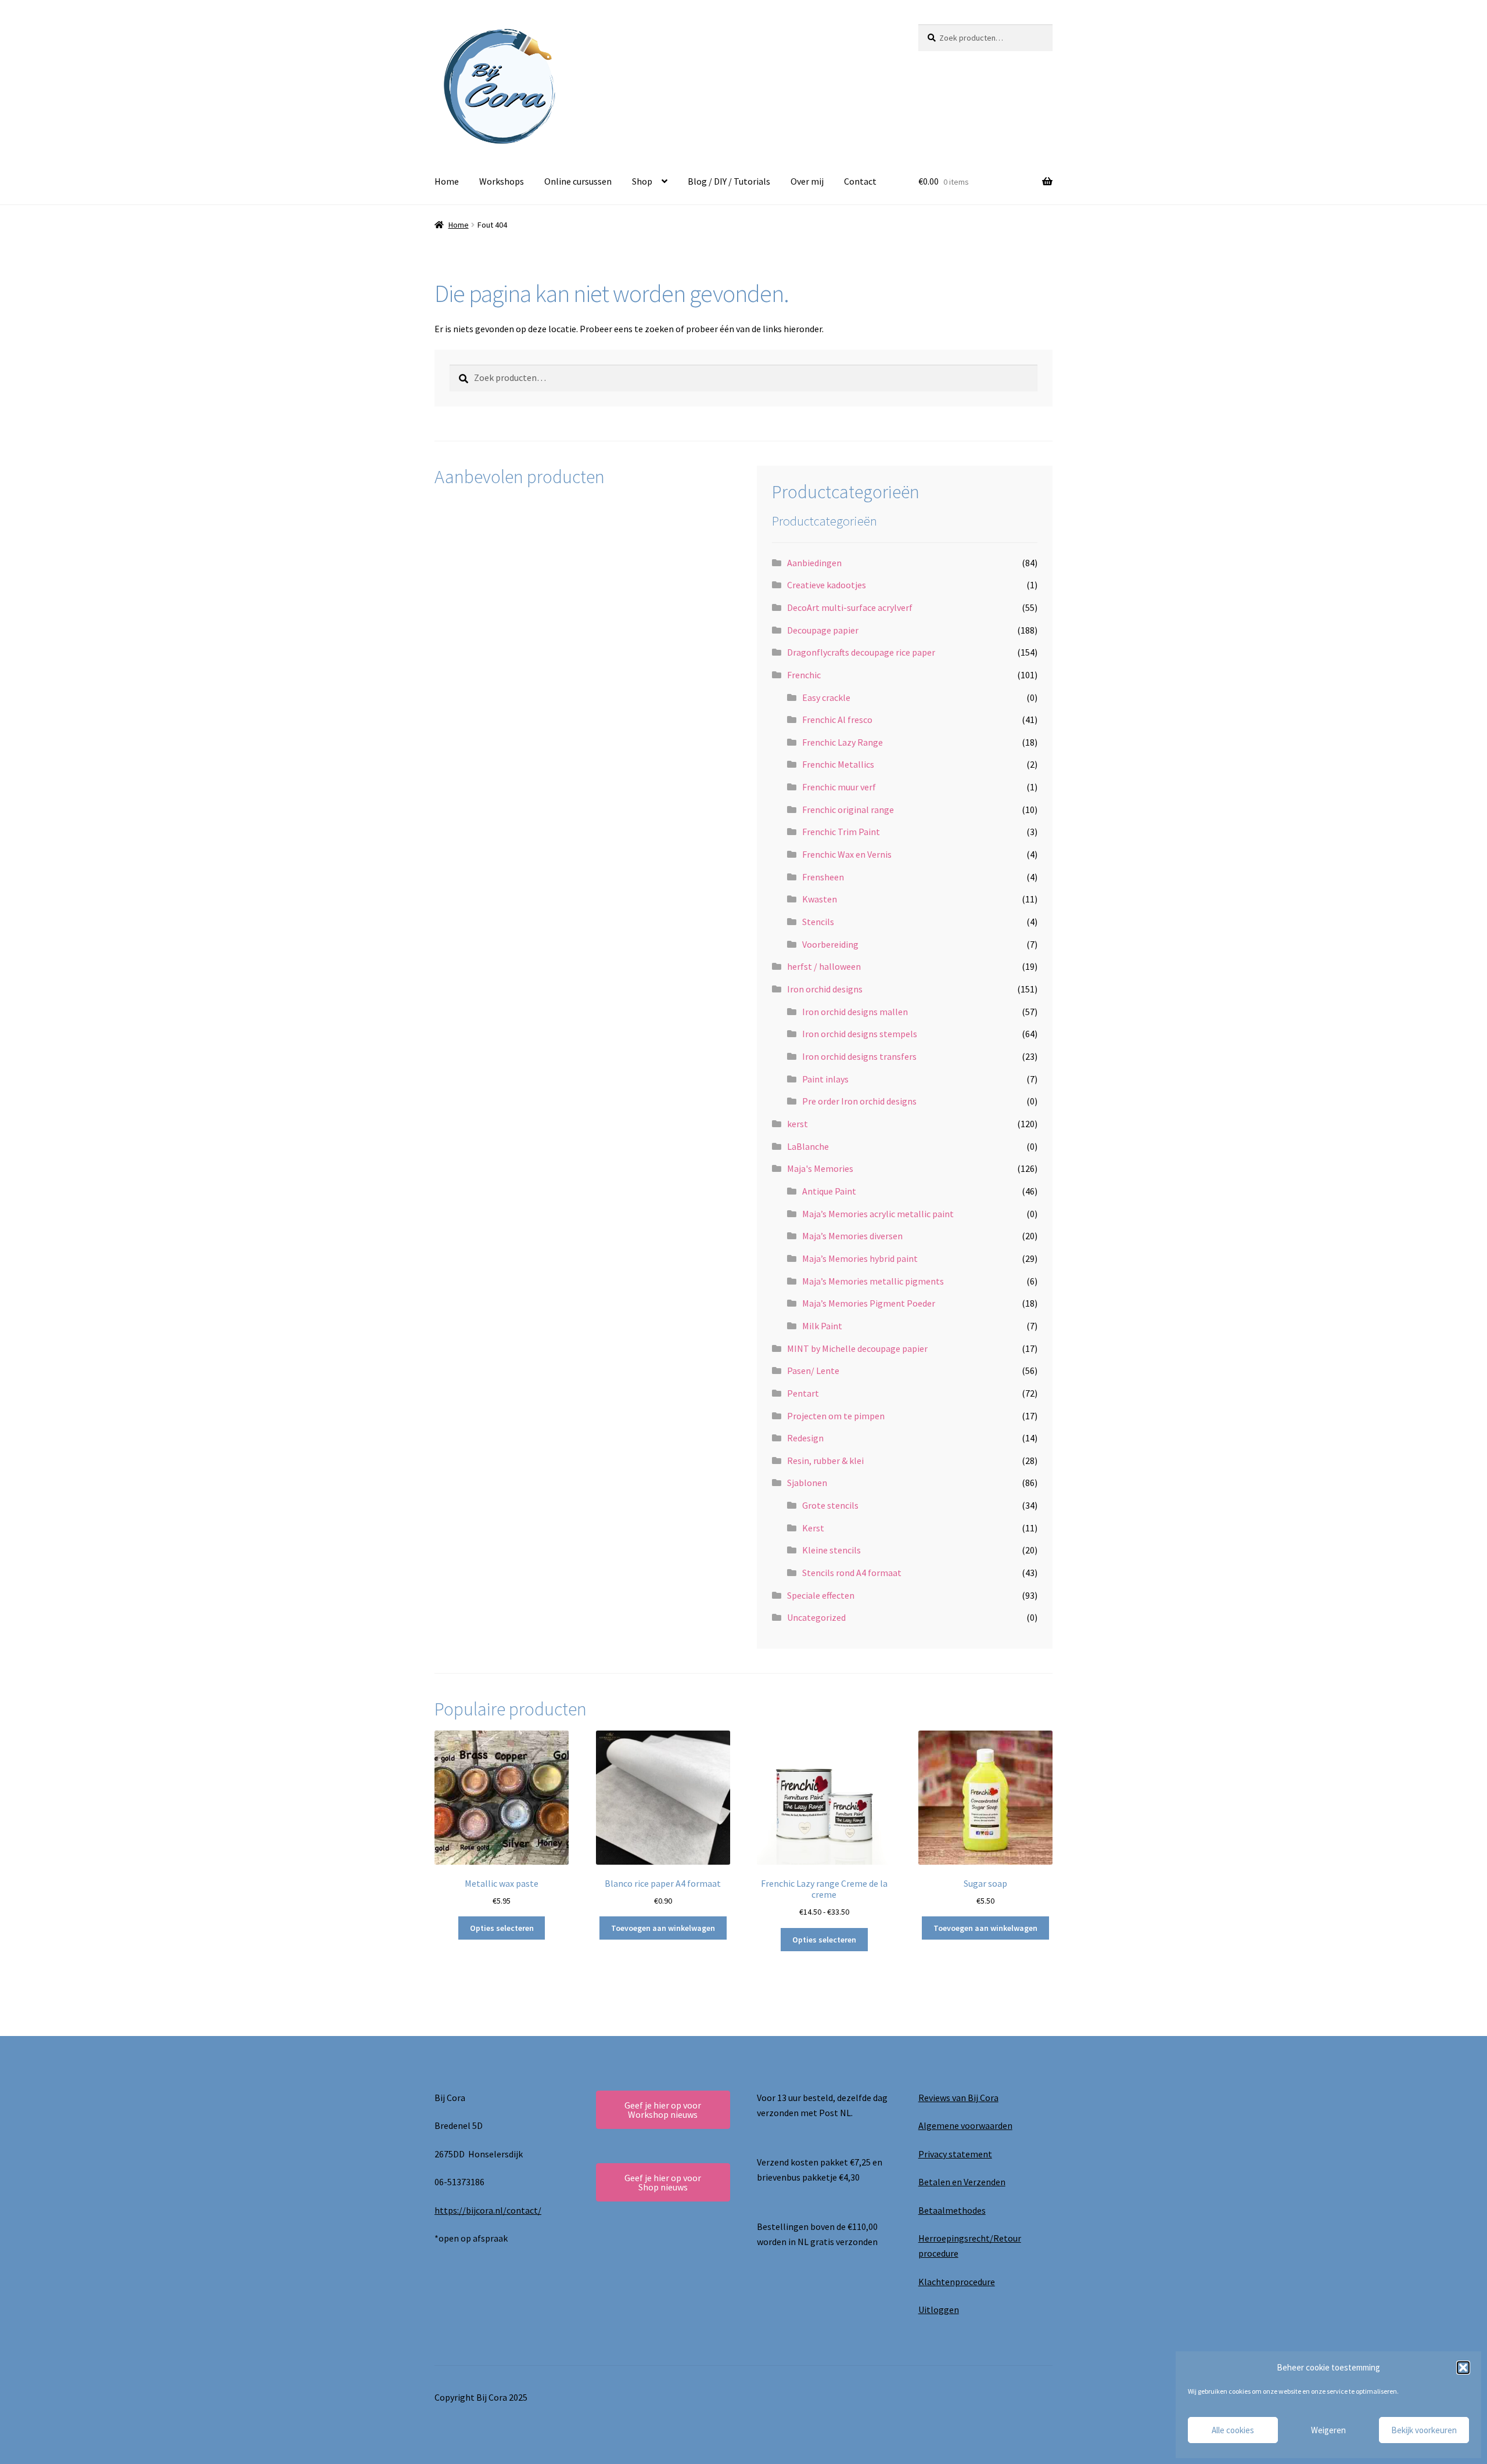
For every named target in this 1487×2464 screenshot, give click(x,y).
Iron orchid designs (825, 989)
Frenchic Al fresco (837, 720)
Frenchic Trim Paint (841, 832)
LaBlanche (808, 1146)
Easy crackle (826, 697)
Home (447, 181)
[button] (1463, 2368)
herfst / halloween (824, 966)
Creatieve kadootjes (827, 585)
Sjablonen (807, 1483)
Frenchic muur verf (839, 787)
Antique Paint (829, 1191)
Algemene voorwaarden (965, 2125)
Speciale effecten (821, 1595)
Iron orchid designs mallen (855, 1012)
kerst (798, 1124)
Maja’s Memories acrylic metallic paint (878, 1214)
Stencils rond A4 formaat (852, 1573)
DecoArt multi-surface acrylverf (850, 607)
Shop (642, 181)
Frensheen (823, 877)
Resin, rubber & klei (825, 1461)
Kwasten (820, 899)
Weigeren (1328, 2430)
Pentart (803, 1393)
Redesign (805, 1438)
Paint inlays (825, 1079)
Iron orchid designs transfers (859, 1056)
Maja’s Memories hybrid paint (860, 1258)
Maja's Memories (820, 1168)
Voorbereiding (830, 944)
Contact (860, 181)
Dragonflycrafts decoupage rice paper (861, 652)
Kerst (813, 1528)
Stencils (818, 922)
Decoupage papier (823, 630)
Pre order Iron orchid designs (859, 1101)
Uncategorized (816, 1617)
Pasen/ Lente (813, 1371)
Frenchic (804, 675)
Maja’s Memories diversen (852, 1236)
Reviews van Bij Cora (958, 2098)
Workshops (502, 181)
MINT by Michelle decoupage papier (857, 1348)
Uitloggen (939, 2310)
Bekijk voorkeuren (1424, 2430)
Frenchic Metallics (838, 764)
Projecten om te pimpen (836, 1416)
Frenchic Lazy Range (843, 742)
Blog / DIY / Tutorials (729, 181)
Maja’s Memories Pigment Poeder (869, 1303)
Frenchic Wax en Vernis (847, 854)
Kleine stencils (832, 1550)
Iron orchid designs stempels (860, 1034)
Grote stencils (830, 1505)
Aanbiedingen (814, 563)
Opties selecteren (502, 1928)
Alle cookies (1233, 2430)
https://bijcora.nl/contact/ (488, 2210)
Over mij (807, 181)
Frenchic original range (848, 810)
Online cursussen (578, 181)
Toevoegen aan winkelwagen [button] (663, 1928)
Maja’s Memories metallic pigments (873, 1281)
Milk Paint (822, 1326)
